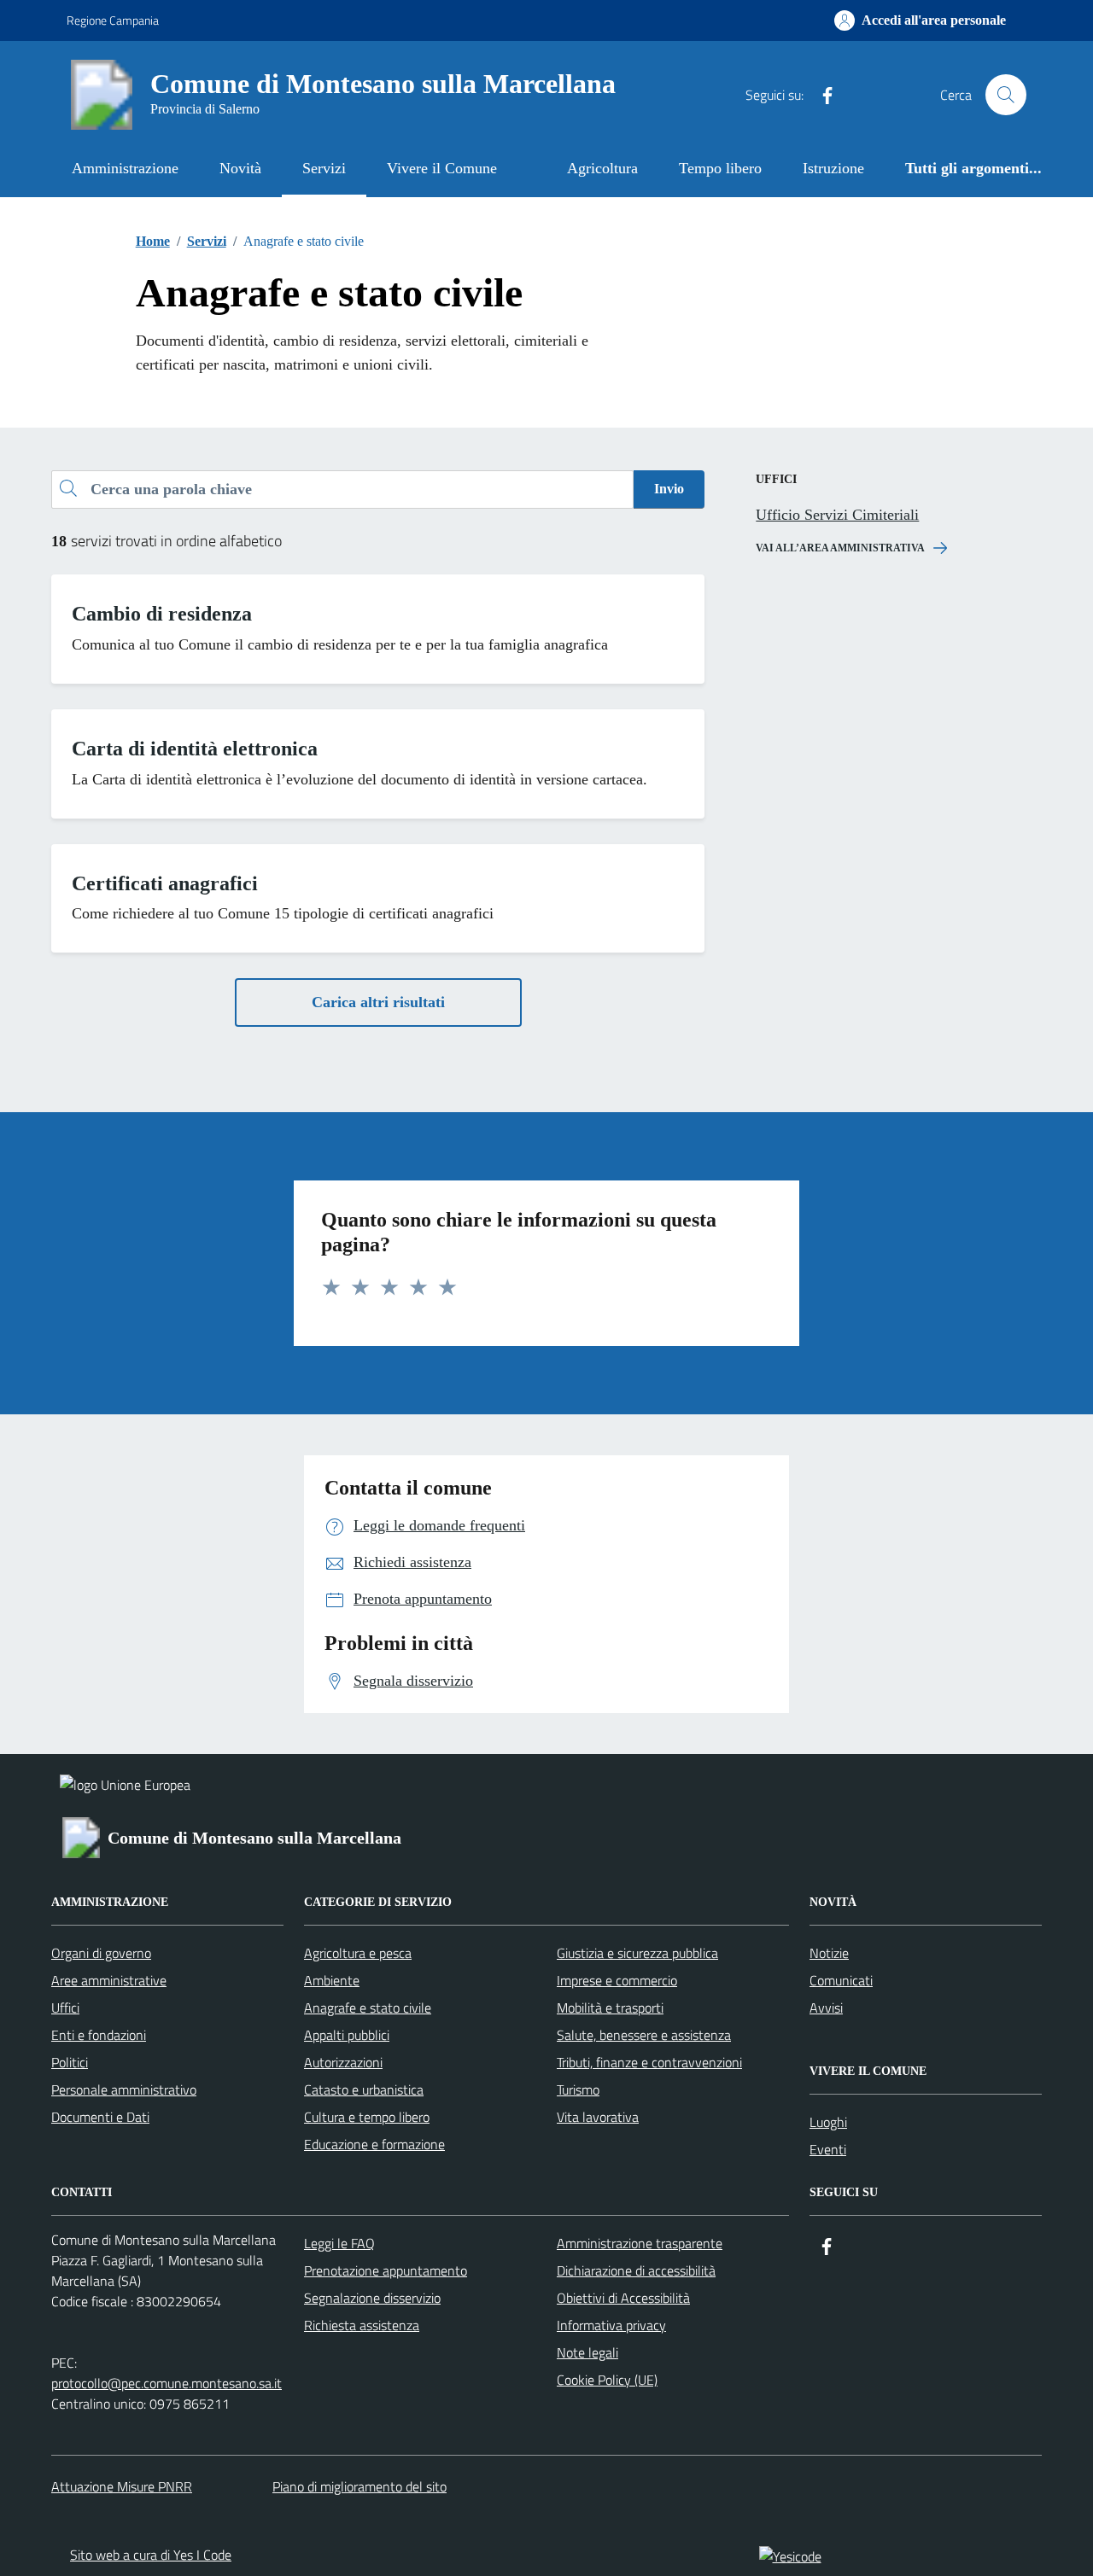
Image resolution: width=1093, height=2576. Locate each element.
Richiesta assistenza (362, 2325)
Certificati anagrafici (165, 883)
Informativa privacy (611, 2325)
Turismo (578, 2089)
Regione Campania (113, 20)
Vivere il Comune (442, 168)
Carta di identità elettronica (195, 749)
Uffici (65, 2008)
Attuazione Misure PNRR (122, 2486)
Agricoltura (602, 168)
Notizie (829, 1953)
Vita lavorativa (598, 2117)
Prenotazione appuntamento (386, 2270)
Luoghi (828, 2122)
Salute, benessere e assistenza (644, 2035)
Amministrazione (125, 168)
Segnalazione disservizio (372, 2298)
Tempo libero (720, 168)
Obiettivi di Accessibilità (623, 2298)
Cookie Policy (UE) (607, 2380)
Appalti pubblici (347, 2035)
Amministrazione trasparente (640, 2243)
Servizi (324, 168)
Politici (70, 2062)
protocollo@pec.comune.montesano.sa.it (167, 2383)
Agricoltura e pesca (358, 1953)
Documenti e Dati (100, 2117)
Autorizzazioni (343, 2062)
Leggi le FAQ (339, 2243)
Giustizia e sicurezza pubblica (637, 1953)
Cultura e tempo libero (367, 2117)
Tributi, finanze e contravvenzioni (649, 2062)
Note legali (587, 2352)
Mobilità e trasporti (610, 2008)
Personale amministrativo (124, 2089)
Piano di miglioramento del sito (359, 2486)
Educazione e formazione (374, 2144)
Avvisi (826, 2008)
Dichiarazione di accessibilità (636, 2270)
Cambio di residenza (162, 614)
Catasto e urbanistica (364, 2089)
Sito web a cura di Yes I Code (151, 2555)
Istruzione (833, 168)
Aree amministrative (109, 1980)
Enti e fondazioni (99, 2035)
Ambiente (332, 1980)
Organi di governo (101, 1953)
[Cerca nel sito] (1006, 95)
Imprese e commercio (617, 1980)
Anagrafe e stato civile (368, 2008)
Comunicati (841, 1980)
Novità (240, 168)
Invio (669, 489)
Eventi (828, 2149)
